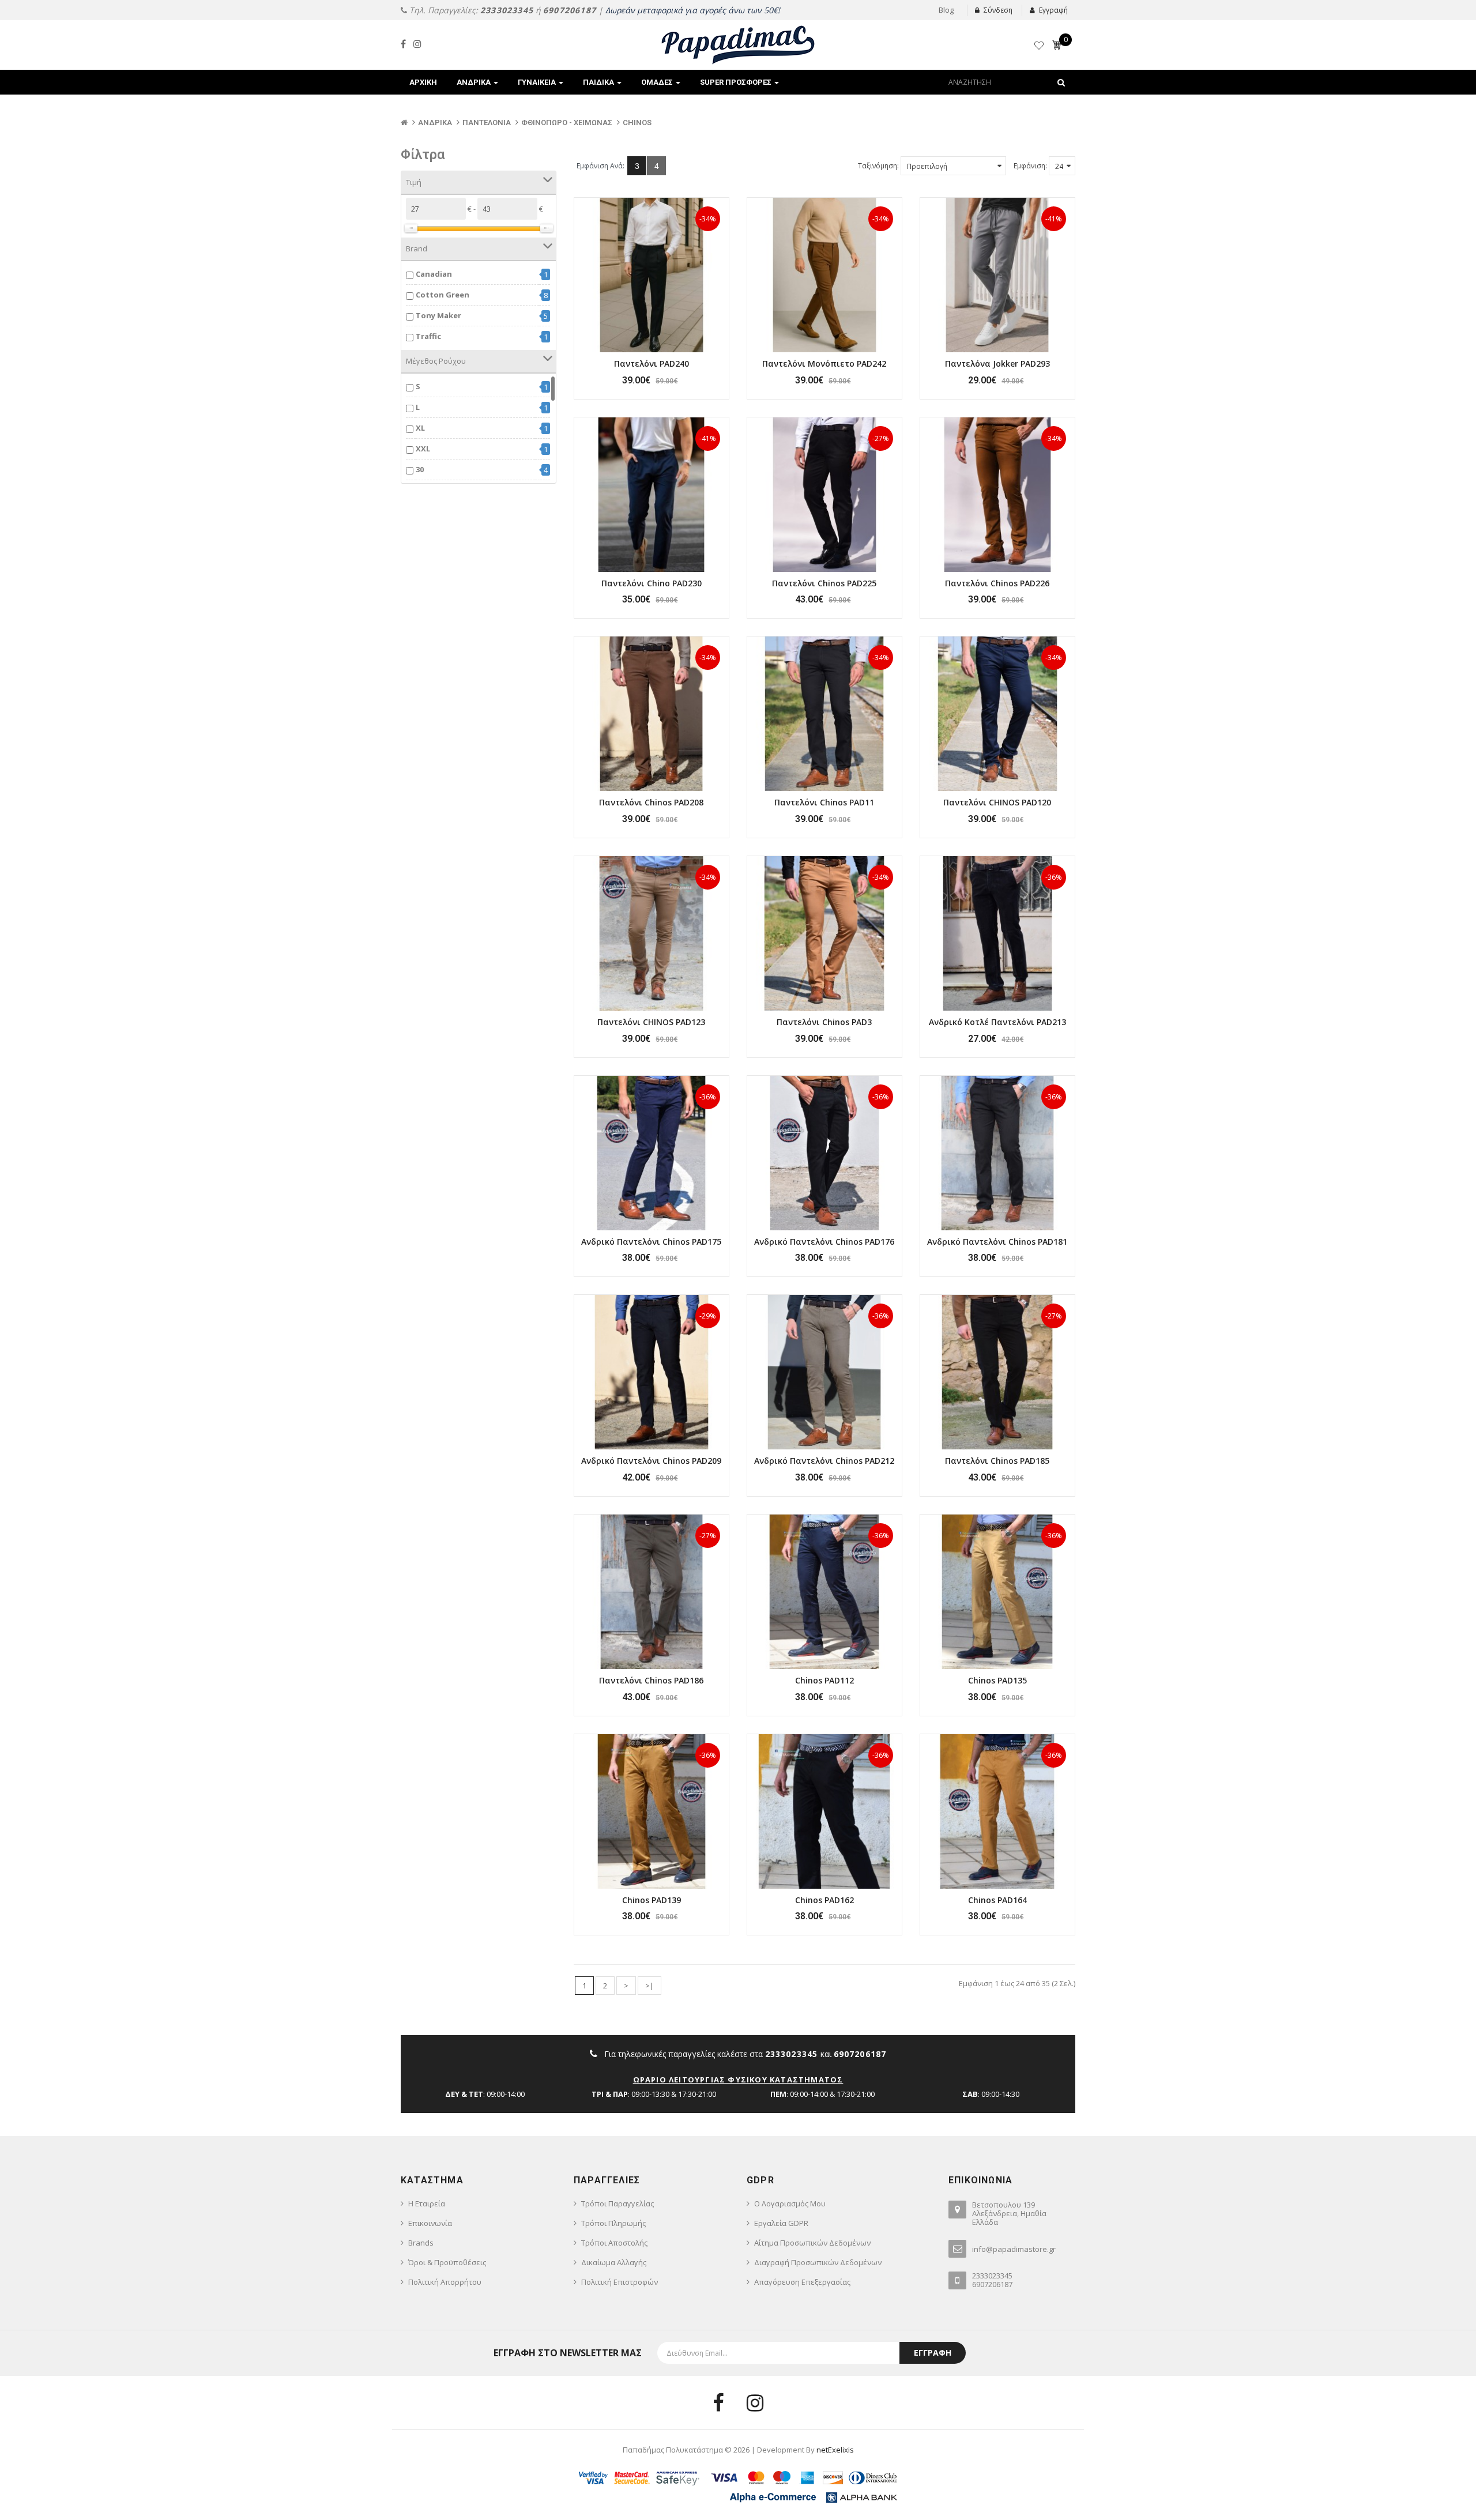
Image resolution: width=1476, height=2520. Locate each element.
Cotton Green (443, 295)
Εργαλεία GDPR (781, 2223)
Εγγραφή (1053, 10)
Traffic (428, 336)
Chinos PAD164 (997, 1900)
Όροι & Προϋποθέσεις (447, 2262)
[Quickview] (652, 275)
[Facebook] (403, 44)
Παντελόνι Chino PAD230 (652, 583)
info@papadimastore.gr (1014, 2249)
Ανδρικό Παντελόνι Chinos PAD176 (824, 1242)
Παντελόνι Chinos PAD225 (824, 583)
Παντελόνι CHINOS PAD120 (997, 802)
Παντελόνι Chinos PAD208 (651, 802)
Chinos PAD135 (997, 1680)
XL (420, 428)
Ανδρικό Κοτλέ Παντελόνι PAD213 (997, 1022)
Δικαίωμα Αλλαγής (614, 2262)
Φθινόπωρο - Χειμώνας (567, 123)
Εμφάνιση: (1030, 166)
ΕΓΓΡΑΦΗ (933, 2353)
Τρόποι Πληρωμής (613, 2223)
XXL (423, 449)
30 (420, 469)
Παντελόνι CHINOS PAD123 (651, 1022)
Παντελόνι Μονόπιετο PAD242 (824, 364)
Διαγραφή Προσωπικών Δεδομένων (818, 2262)
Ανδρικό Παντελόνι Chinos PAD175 (651, 1242)
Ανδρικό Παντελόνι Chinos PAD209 (651, 1461)
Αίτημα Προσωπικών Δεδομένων (812, 2243)
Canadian (434, 274)
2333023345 (507, 10)
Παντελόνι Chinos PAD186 (651, 1680)
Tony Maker (438, 315)
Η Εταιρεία (427, 2203)
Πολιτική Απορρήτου (445, 2282)
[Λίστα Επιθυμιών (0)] (1040, 47)
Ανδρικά (435, 123)
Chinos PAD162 (824, 1900)
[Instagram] (417, 44)
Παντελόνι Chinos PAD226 (997, 583)
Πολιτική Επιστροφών (620, 2282)
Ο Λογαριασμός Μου (790, 2203)
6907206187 (570, 10)
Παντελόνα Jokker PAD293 (997, 364)
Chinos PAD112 (824, 1680)
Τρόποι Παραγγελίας (617, 2203)
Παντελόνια (487, 123)
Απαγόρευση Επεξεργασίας (802, 2282)
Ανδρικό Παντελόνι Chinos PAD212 (824, 1461)
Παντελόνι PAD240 (652, 364)
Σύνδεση (998, 10)
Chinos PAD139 (652, 1900)
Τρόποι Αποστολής (614, 2243)
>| (649, 1986)
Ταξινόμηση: (878, 166)
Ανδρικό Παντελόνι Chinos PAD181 (997, 1242)
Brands (421, 2243)
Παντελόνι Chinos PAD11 (824, 802)
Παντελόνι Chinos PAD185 (997, 1461)
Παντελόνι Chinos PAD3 (824, 1022)
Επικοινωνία (430, 2223)
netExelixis (835, 2450)
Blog (946, 10)
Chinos (637, 123)
